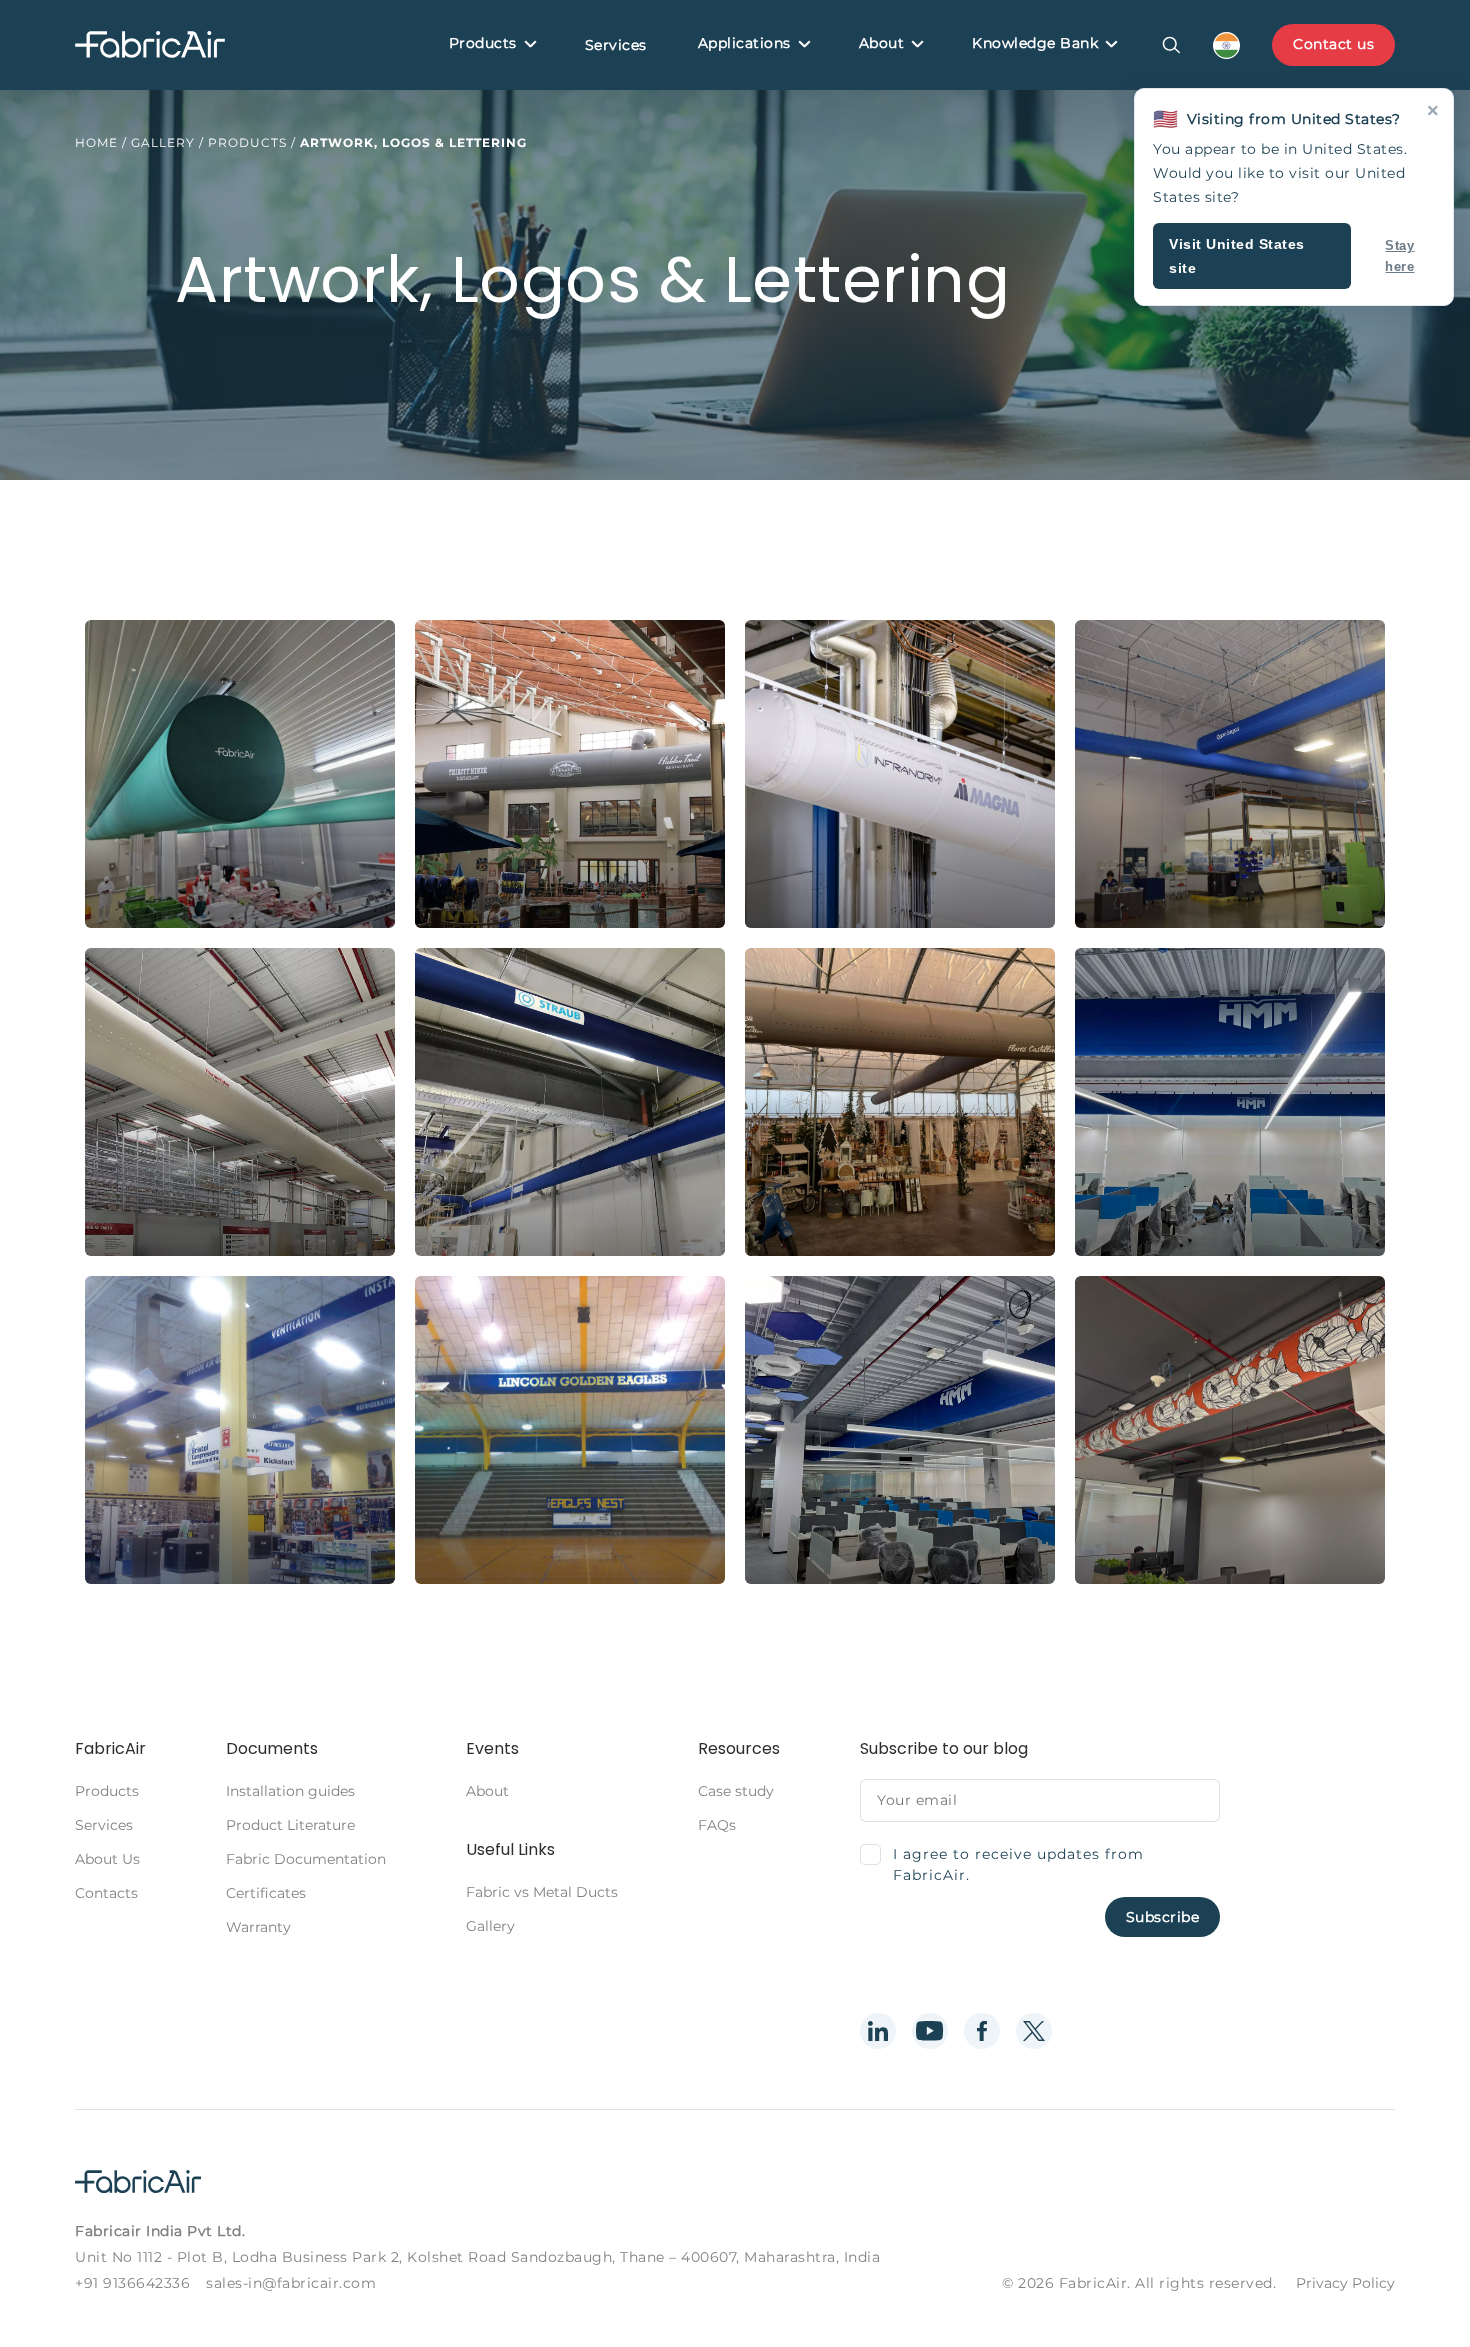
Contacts (106, 1893)
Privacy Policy (1345, 2283)
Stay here (1399, 256)
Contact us (1333, 44)
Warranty (258, 1927)
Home (96, 142)
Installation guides (290, 1791)
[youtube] (930, 2031)
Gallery (163, 142)
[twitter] (1034, 2031)
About (882, 43)
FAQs (717, 1825)
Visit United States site (1237, 256)
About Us (107, 1859)
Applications (744, 43)
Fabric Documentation (306, 1859)
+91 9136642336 (132, 2283)
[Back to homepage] (150, 45)
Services (616, 45)
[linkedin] (878, 2031)
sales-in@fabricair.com (291, 2283)
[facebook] (982, 2031)
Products (483, 43)
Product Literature (290, 1825)
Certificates (266, 1893)
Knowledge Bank (1035, 43)
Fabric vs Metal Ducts (542, 1892)
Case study (736, 1791)
